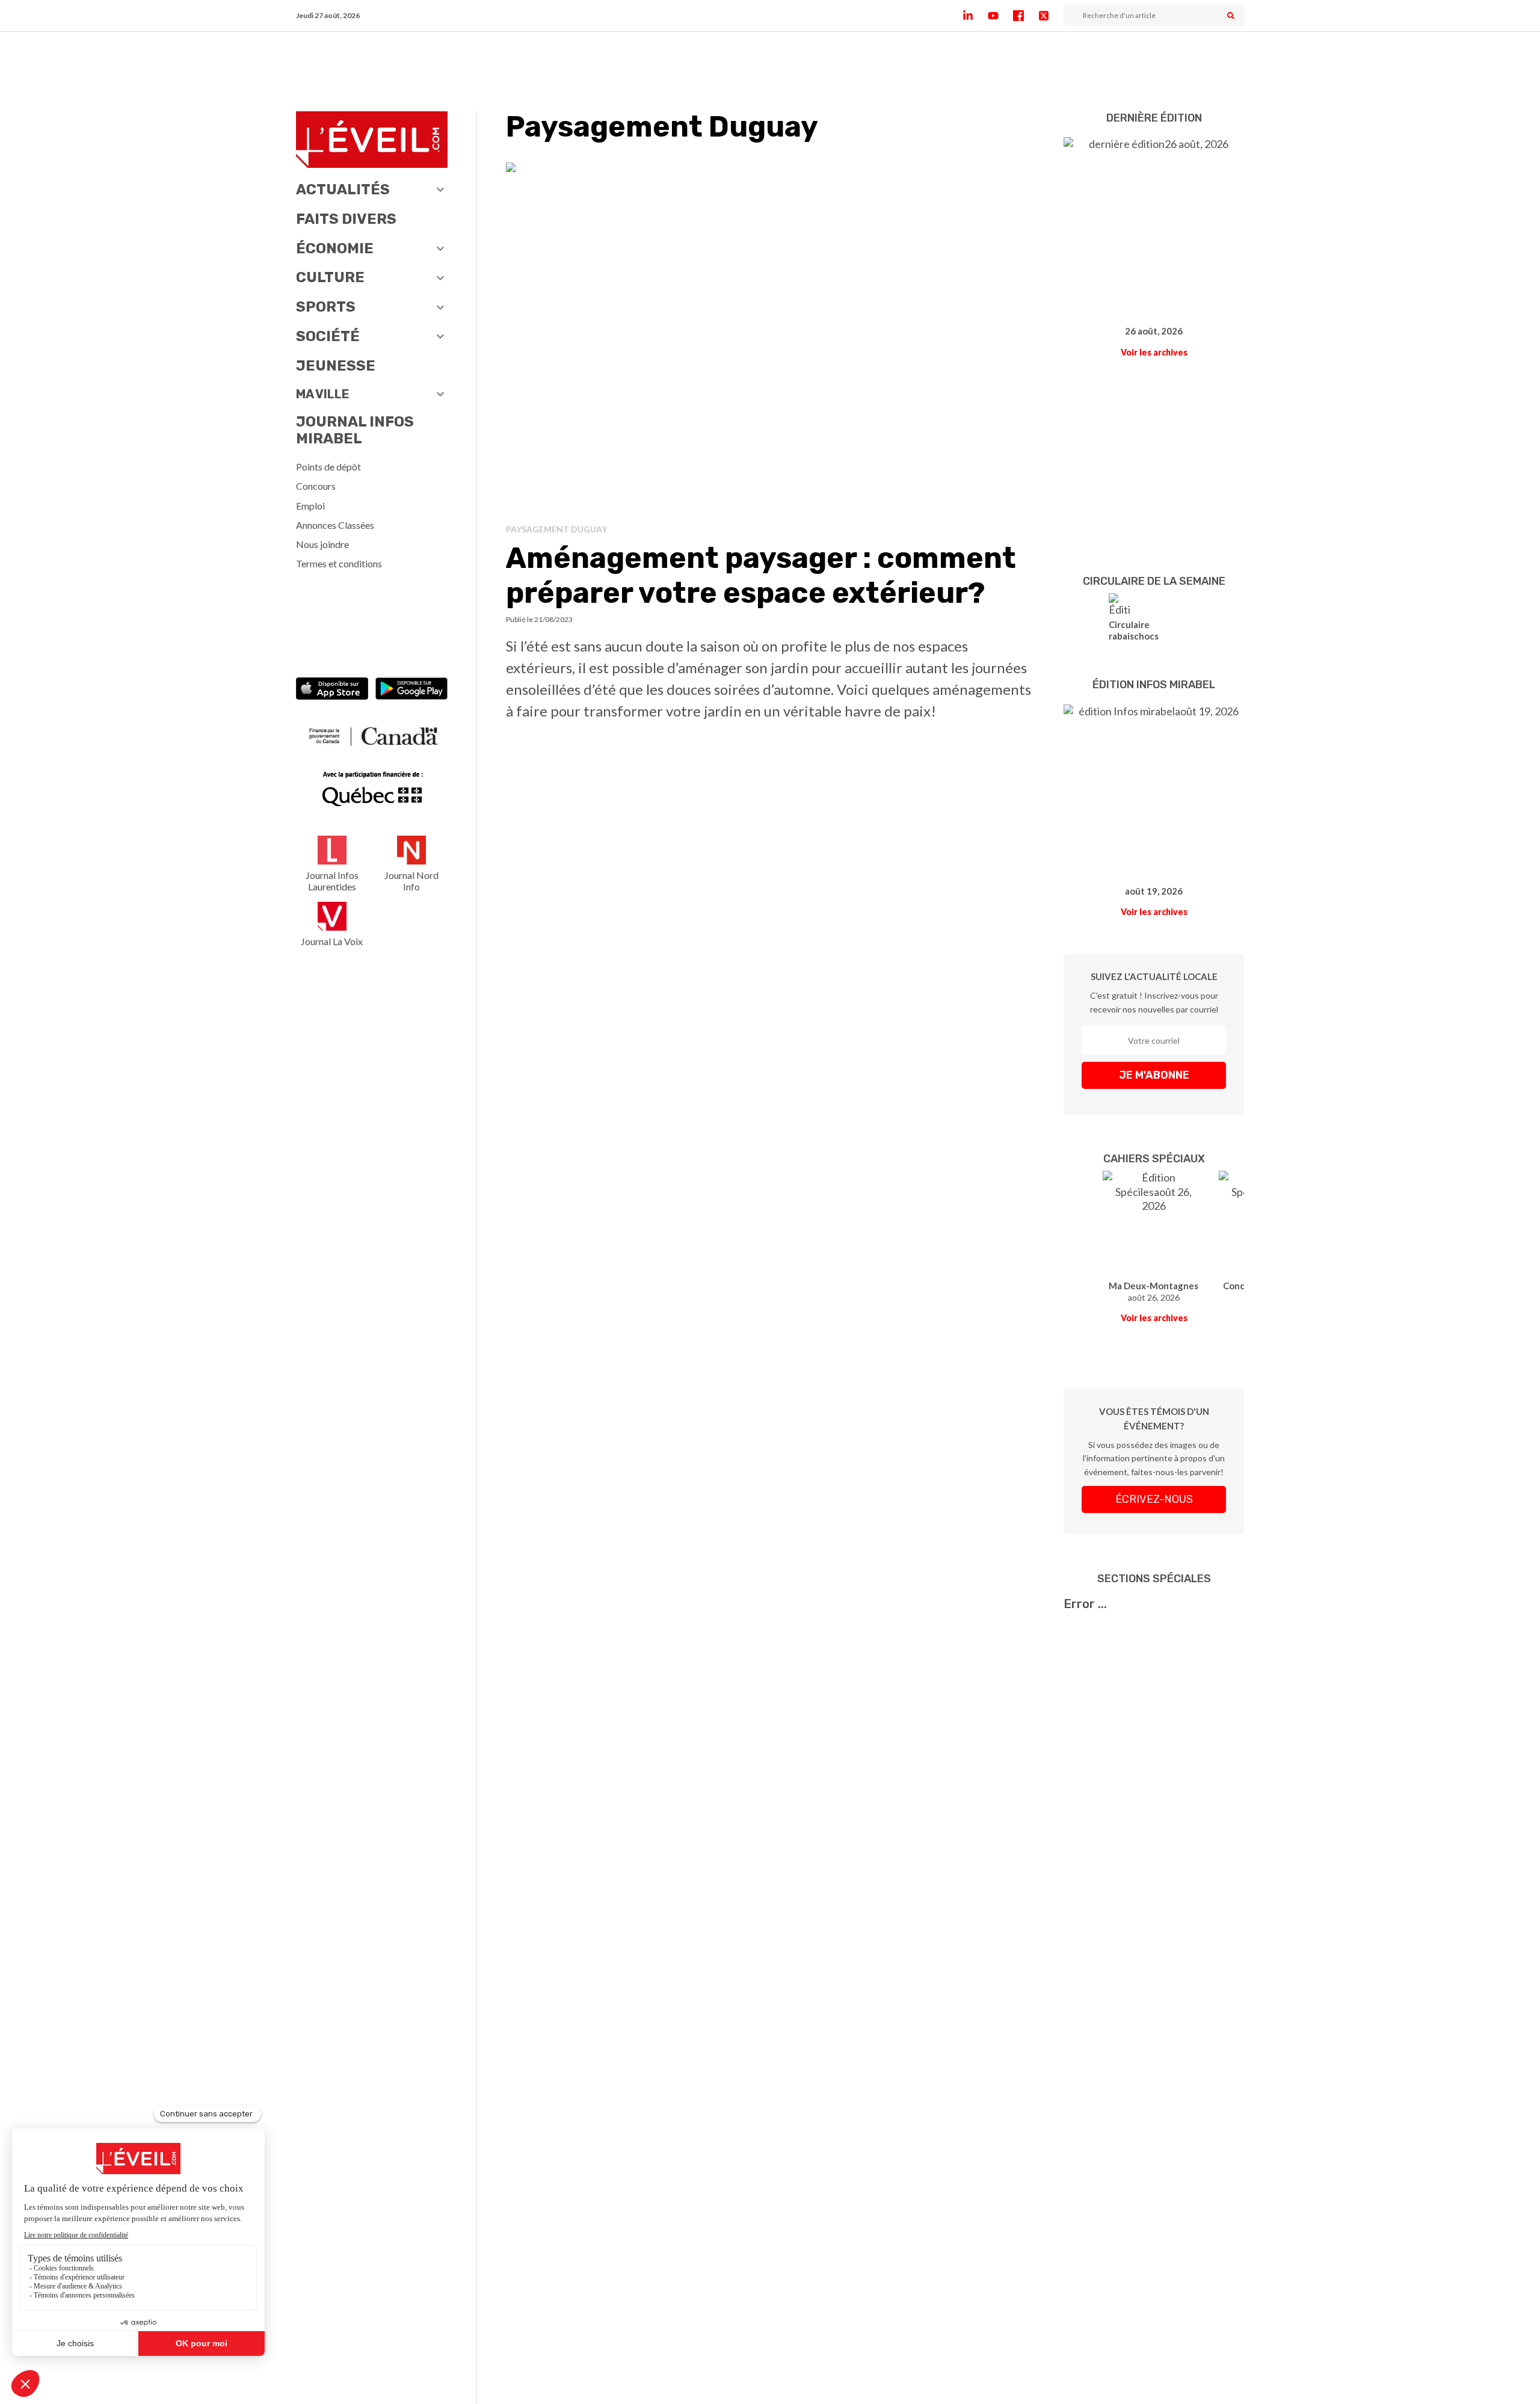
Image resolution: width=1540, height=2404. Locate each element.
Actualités (343, 190)
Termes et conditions (339, 563)
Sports (326, 307)
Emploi (310, 506)
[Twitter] (1051, 16)
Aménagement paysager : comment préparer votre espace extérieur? (761, 575)
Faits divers (346, 219)
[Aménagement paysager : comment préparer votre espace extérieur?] (770, 338)
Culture (330, 277)
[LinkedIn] (975, 16)
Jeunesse (336, 366)
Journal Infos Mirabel (355, 430)
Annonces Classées (335, 525)
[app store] (332, 690)
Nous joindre (322, 544)
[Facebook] (1026, 16)
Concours (316, 486)
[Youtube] (1000, 16)
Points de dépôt (328, 467)
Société (328, 336)
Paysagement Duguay (556, 529)
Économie (335, 248)
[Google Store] (411, 690)
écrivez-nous (1154, 1499)
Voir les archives (1154, 352)
